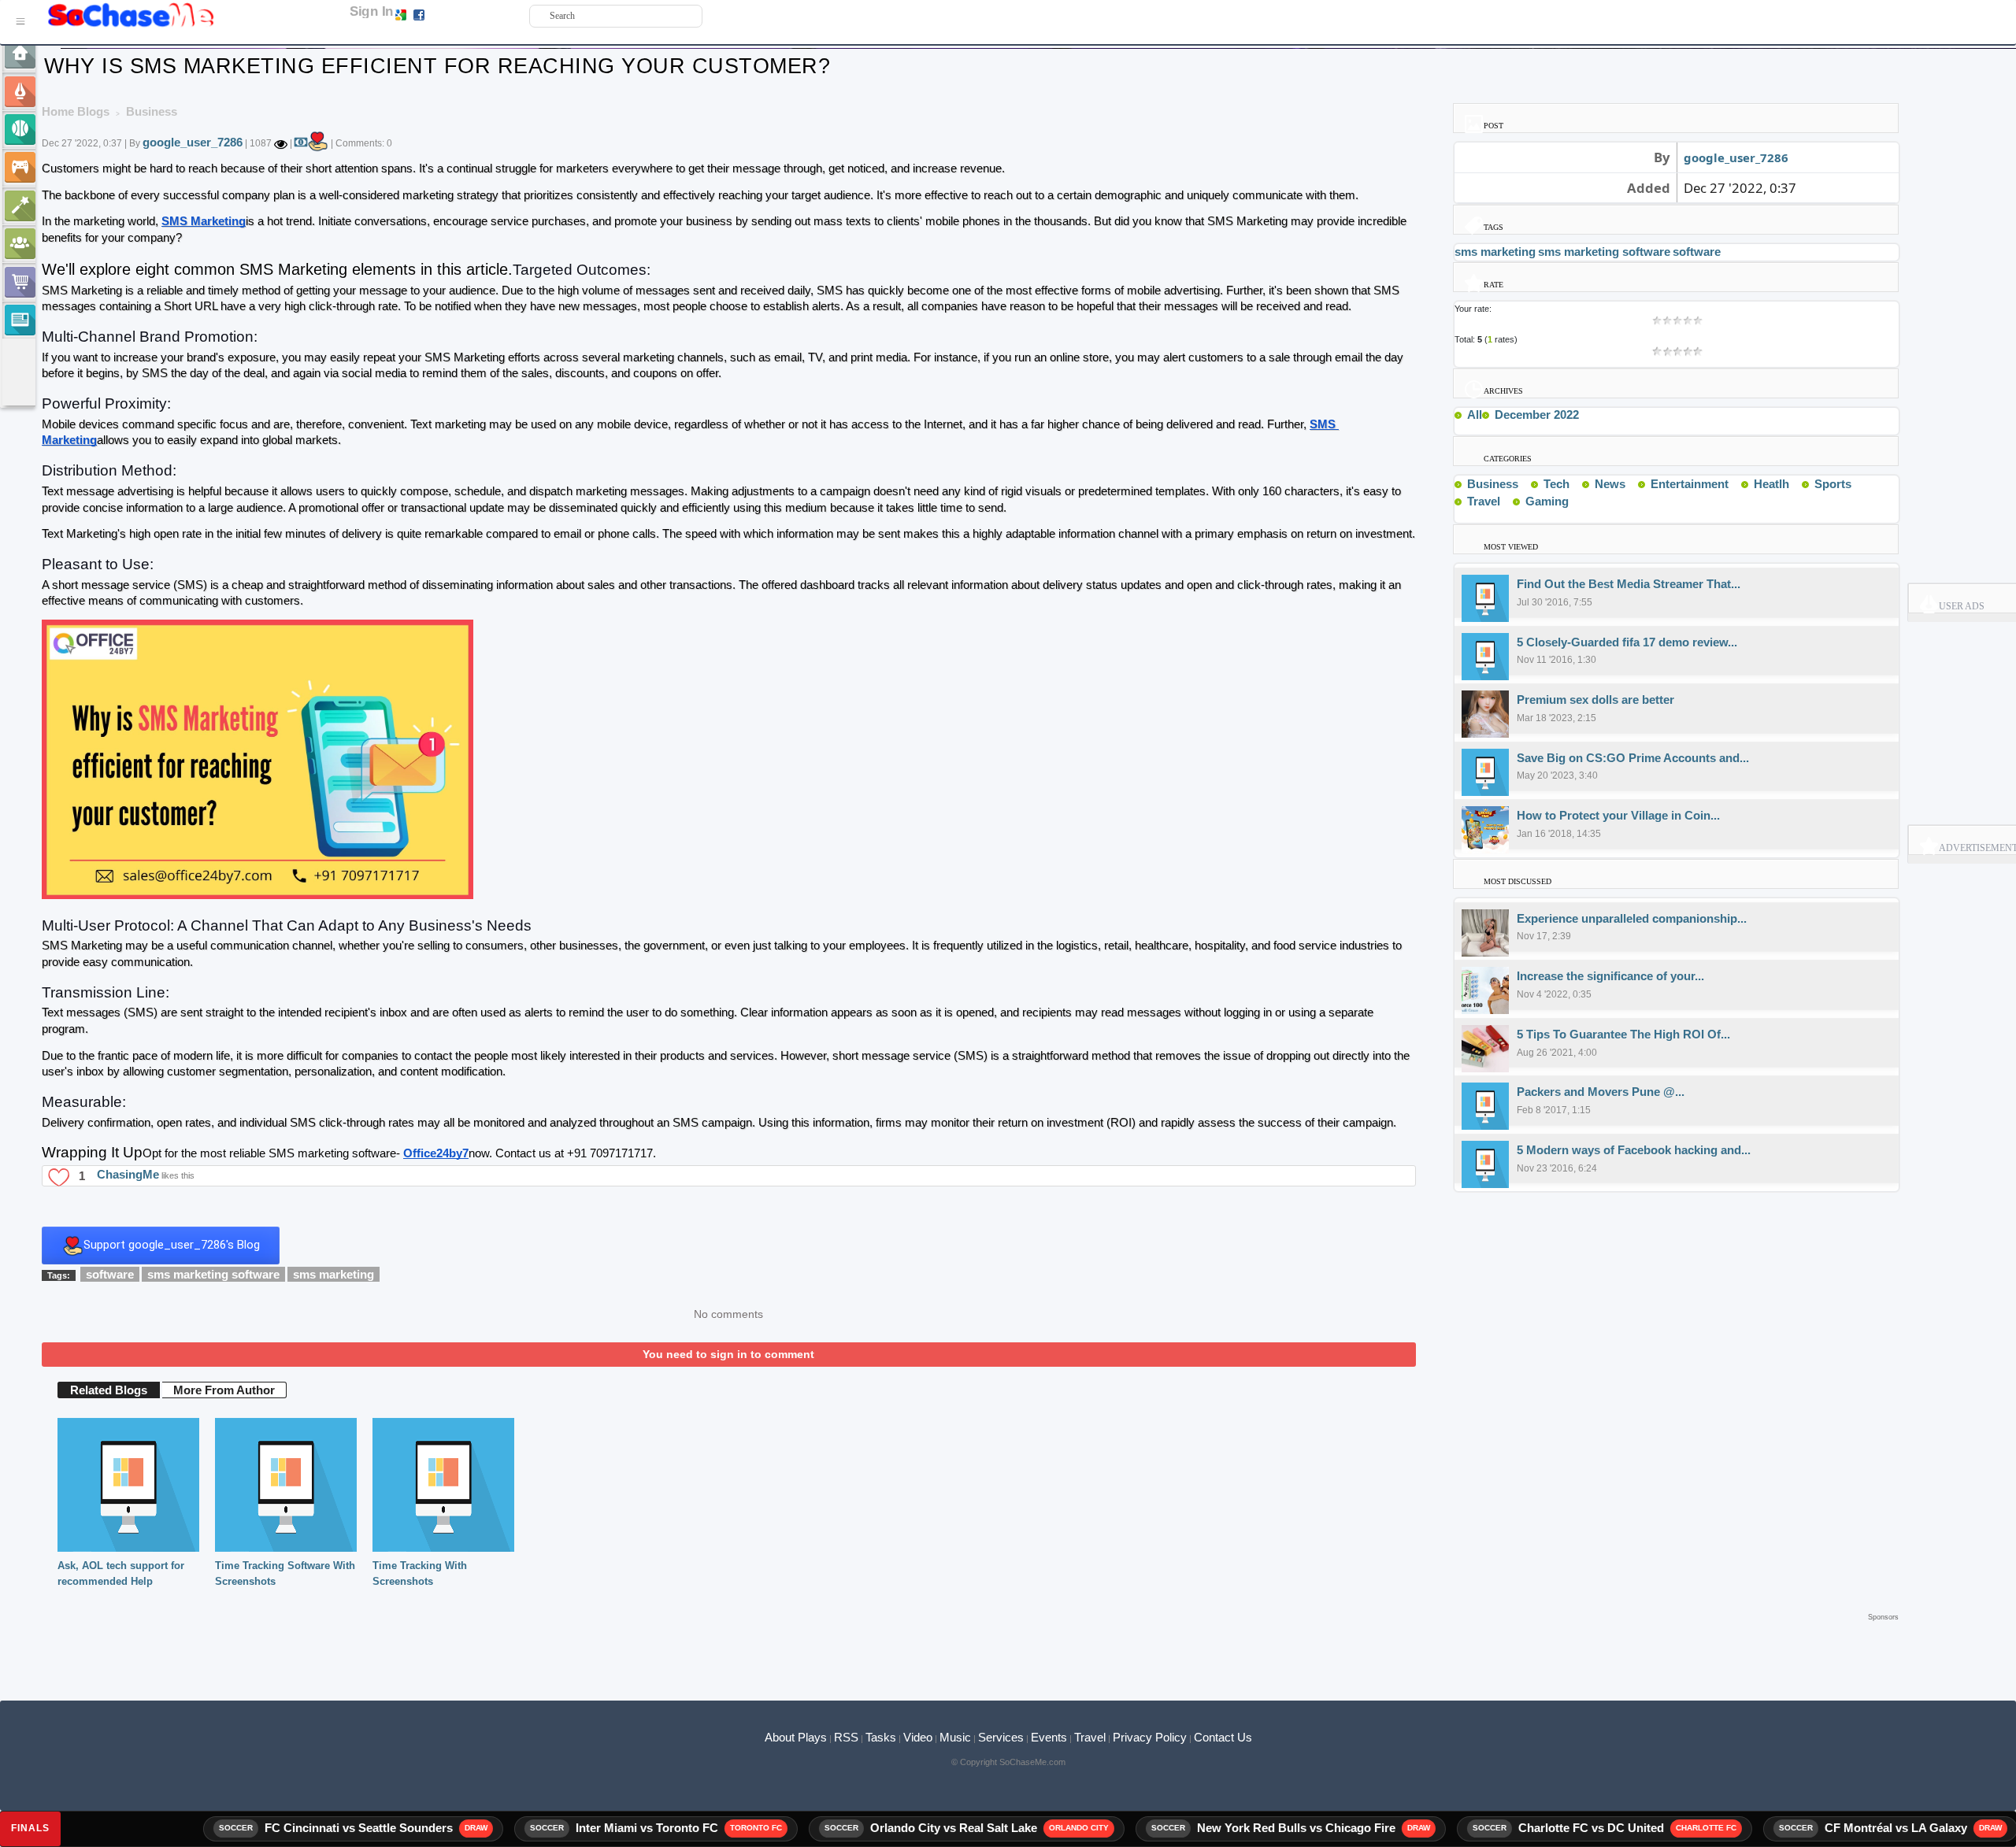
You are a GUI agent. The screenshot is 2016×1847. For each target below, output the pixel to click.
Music (955, 1737)
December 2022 (1537, 415)
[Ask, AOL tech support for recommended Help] (128, 1484)
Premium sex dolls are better (1595, 700)
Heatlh (1771, 484)
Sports (1833, 484)
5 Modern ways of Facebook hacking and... (1634, 1150)
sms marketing (334, 1274)
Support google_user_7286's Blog (172, 1245)
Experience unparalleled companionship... (1632, 918)
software (110, 1274)
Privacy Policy (1150, 1737)
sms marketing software (213, 1274)
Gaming (1547, 501)
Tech (1556, 484)
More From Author (224, 1390)
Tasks (881, 1737)
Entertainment (1690, 484)
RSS (846, 1737)
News (1610, 484)
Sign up (443, 14)
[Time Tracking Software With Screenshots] (286, 1484)
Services (1001, 1737)
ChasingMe (128, 1175)
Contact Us (1223, 1737)
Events (1049, 1737)
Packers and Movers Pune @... (1601, 1092)
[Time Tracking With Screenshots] (443, 1484)
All (1475, 415)
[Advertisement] (970, 1649)
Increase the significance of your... (1610, 976)
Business (1493, 484)
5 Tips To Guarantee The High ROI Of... (1623, 1034)
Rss (1525, 483)
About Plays (796, 1737)
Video (918, 1737)
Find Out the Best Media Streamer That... (1629, 584)
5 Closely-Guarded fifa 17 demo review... (1627, 642)
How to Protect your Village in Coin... (1618, 815)
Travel (1484, 501)
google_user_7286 (193, 142)
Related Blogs (109, 1390)
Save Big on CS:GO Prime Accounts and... (1633, 758)
